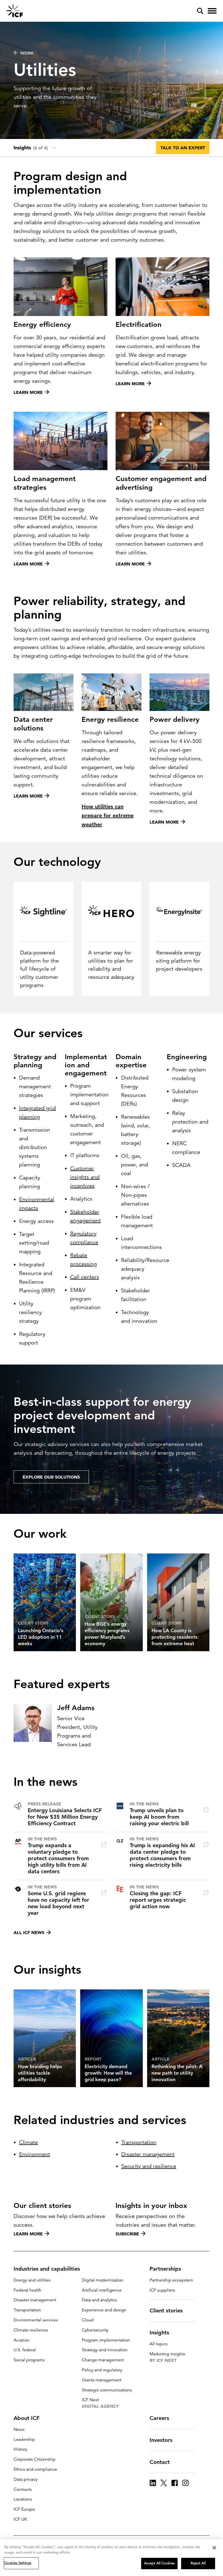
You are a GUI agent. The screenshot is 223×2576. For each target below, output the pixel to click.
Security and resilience (149, 2166)
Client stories (166, 2311)
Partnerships (165, 2269)
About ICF (27, 2418)
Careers (159, 2418)
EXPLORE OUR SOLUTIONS (51, 1477)
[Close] (214, 2548)
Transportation (139, 2142)
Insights (159, 2333)
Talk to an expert (183, 148)
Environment (35, 2154)
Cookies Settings (18, 2563)
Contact (160, 2462)
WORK (27, 53)
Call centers (85, 1277)
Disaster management (148, 2154)
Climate (28, 2142)
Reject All (198, 2563)
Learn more (28, 2234)
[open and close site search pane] (200, 11)
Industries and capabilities (47, 2269)
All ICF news (29, 1932)
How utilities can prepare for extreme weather (108, 815)
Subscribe (127, 2234)
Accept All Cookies (159, 2563)
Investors (161, 2440)
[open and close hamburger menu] (212, 11)
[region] (112, 2558)
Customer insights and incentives (85, 1177)
